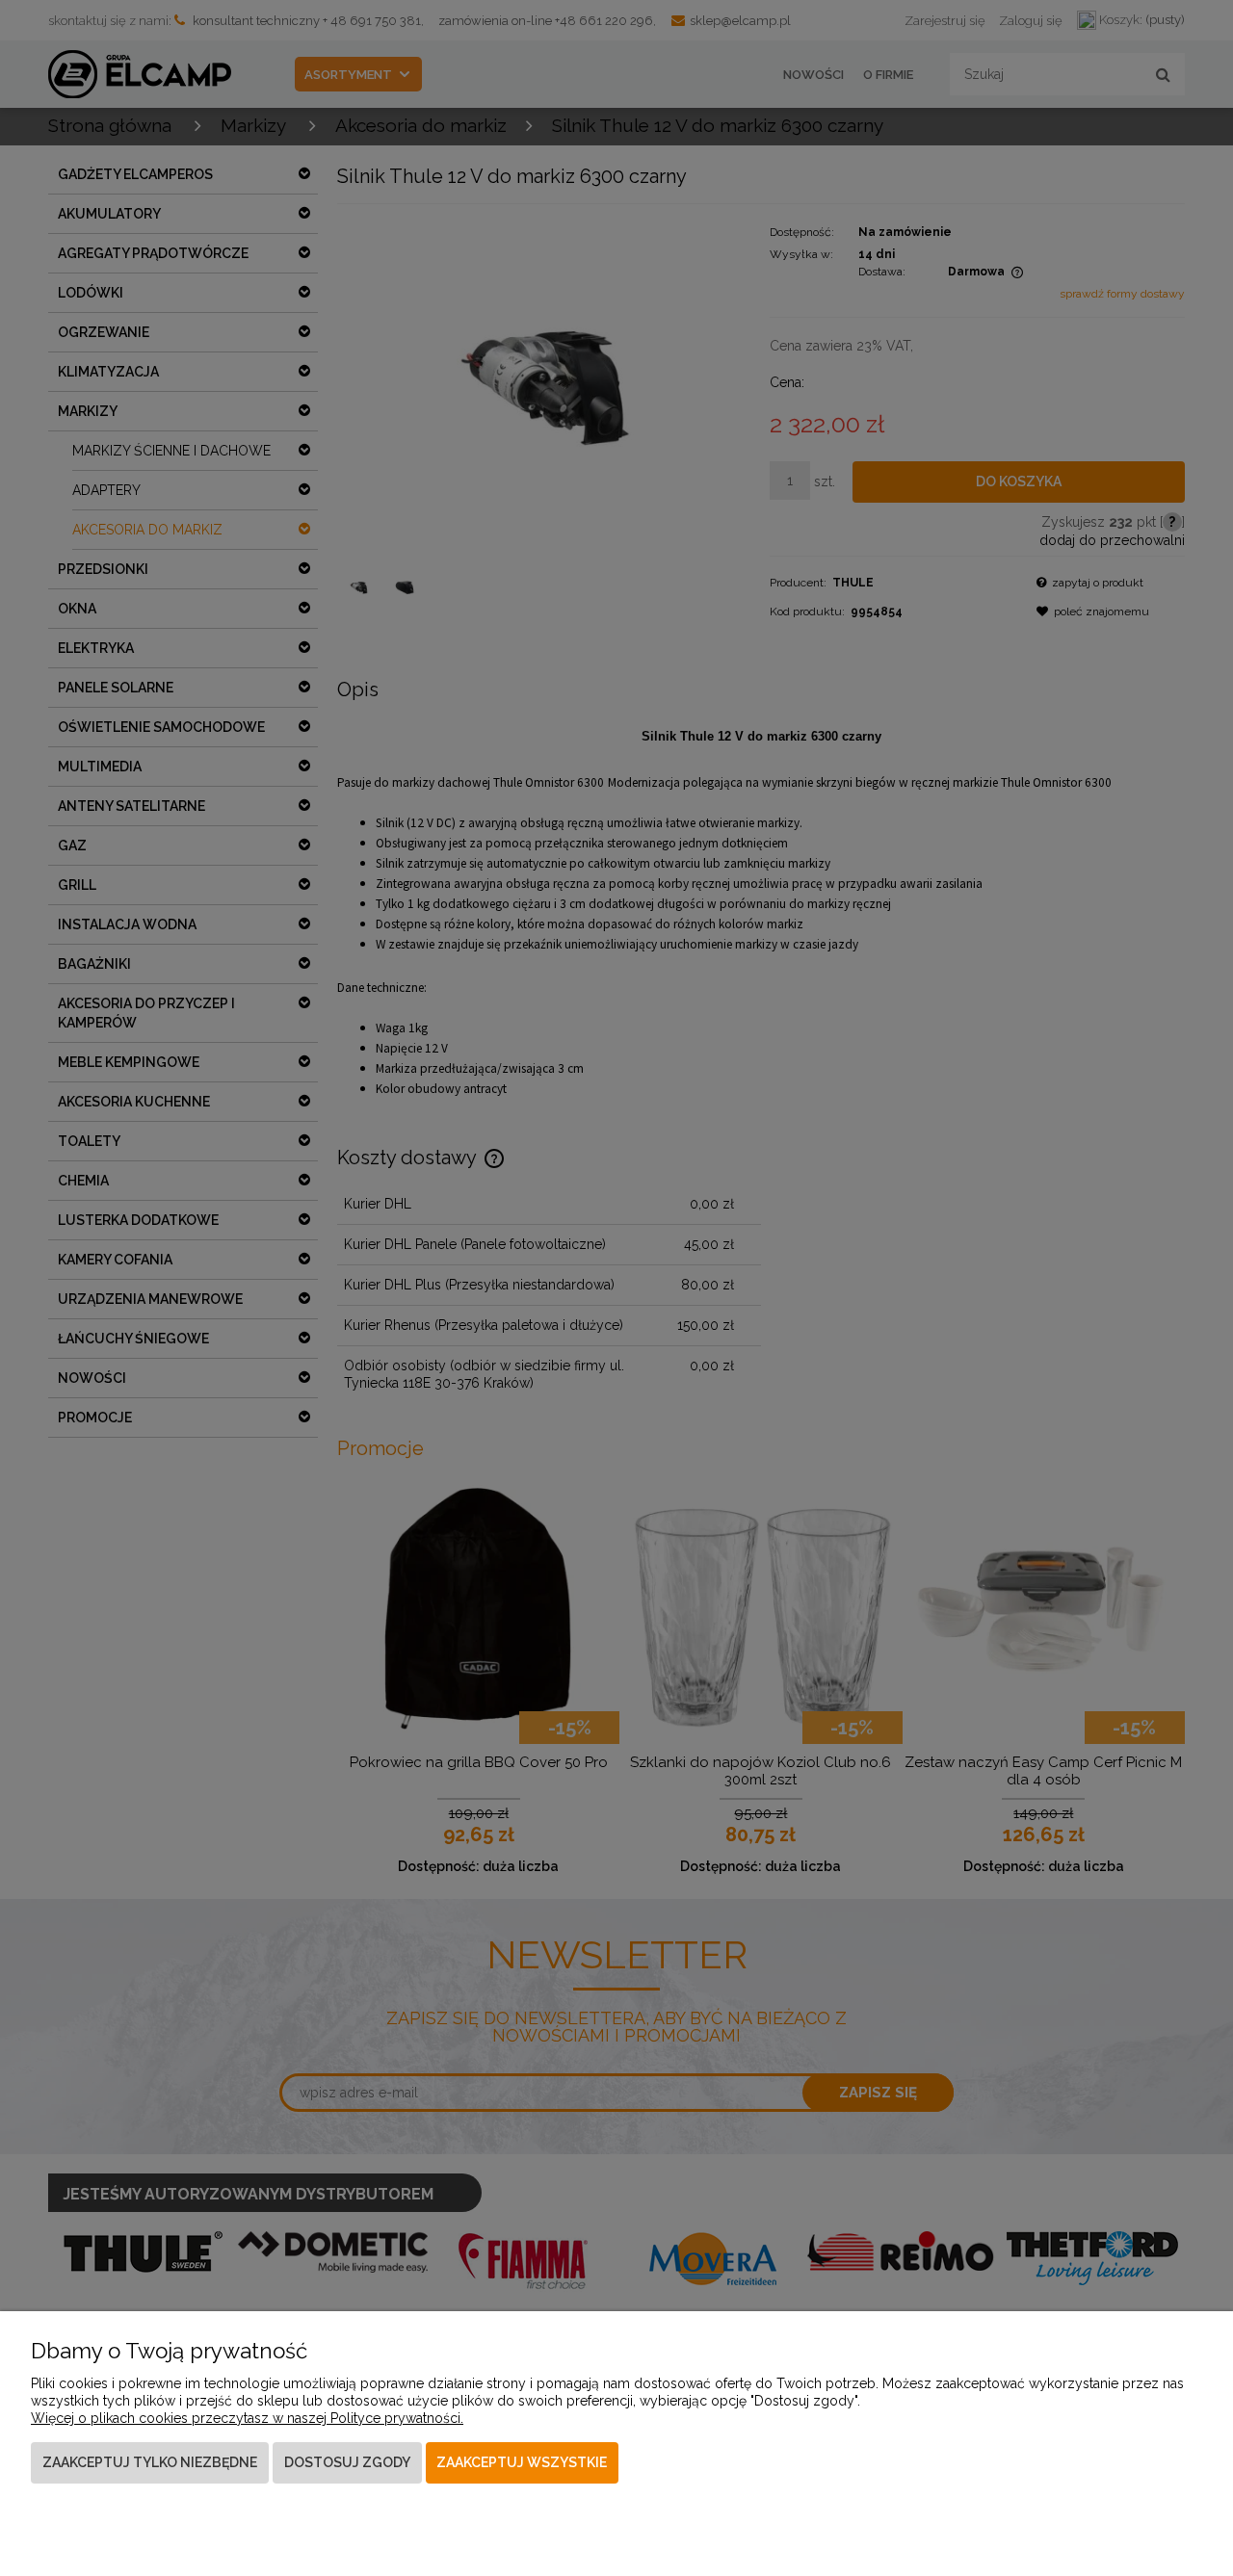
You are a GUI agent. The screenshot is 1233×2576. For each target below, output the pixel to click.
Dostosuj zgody (347, 2462)
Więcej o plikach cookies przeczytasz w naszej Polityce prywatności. (247, 2418)
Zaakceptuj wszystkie (522, 2462)
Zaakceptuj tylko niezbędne (150, 2462)
